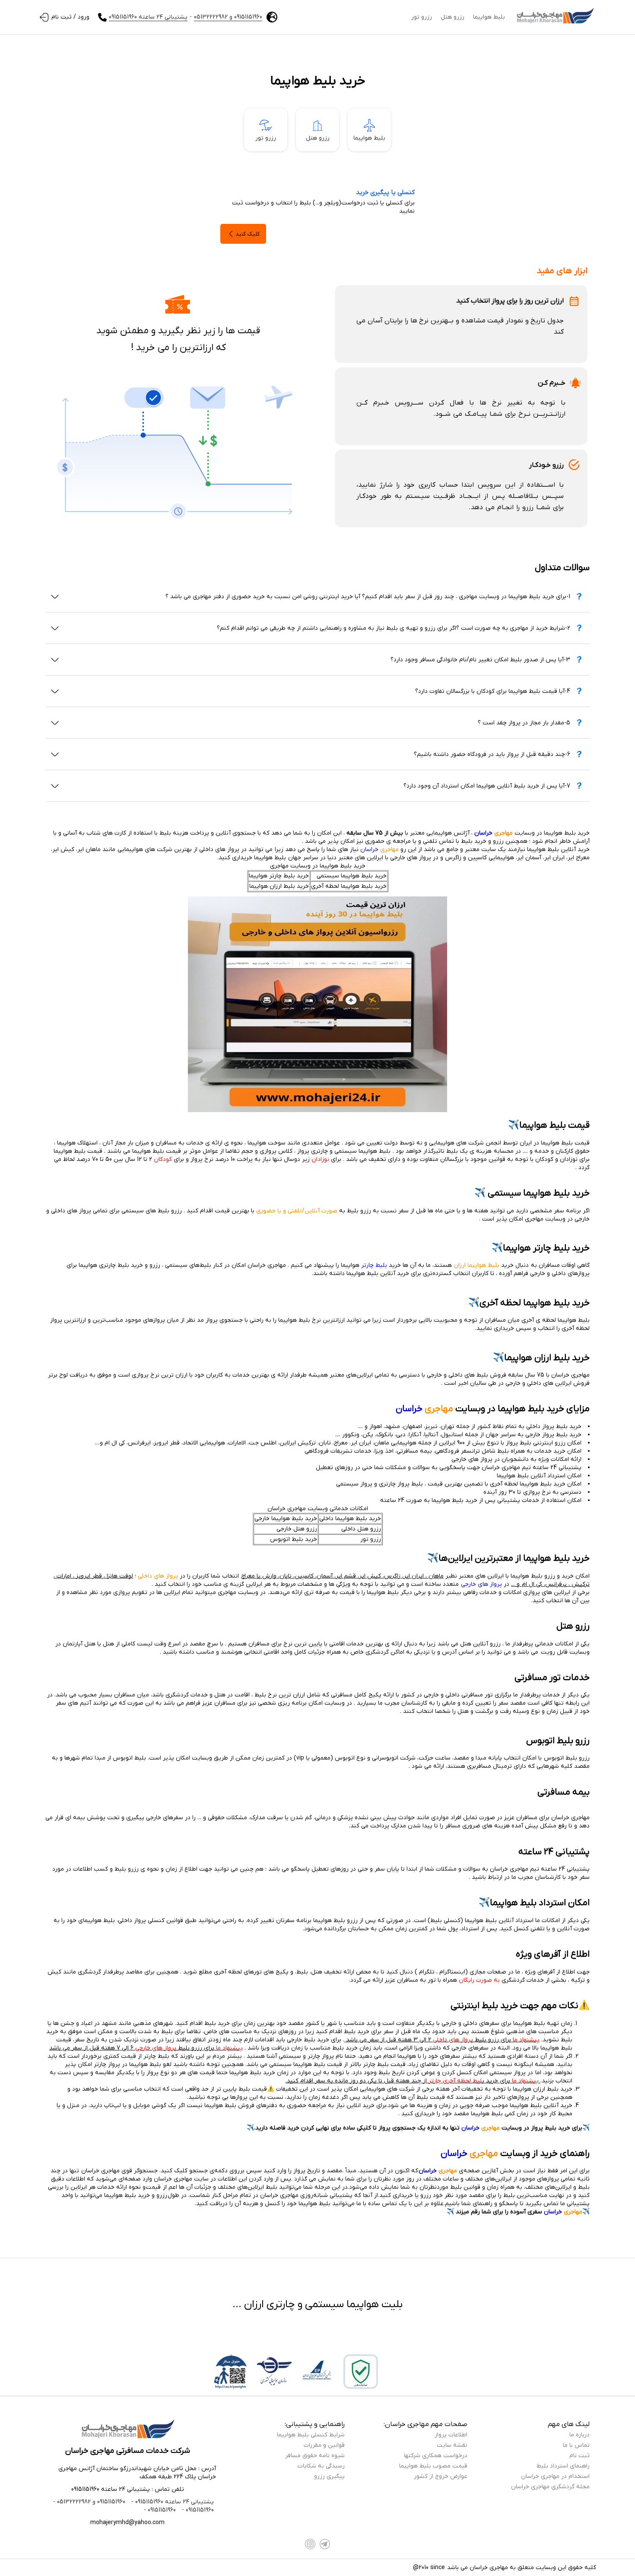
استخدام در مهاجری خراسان (555, 2476)
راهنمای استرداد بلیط (563, 2466)
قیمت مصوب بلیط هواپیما (433, 2466)
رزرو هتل (452, 17)
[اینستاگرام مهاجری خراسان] (310, 2544)
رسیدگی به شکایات (321, 2466)
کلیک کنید (248, 234)
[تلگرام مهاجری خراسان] (325, 2544)
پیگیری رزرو (329, 2476)
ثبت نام (579, 2456)
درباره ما (579, 2435)
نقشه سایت (452, 2445)
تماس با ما (576, 2445)
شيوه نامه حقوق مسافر (315, 2456)
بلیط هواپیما (489, 17)
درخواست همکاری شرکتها (436, 2456)
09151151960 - (197, 2510)
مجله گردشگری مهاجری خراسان (550, 2487)
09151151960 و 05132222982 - (89, 2502)
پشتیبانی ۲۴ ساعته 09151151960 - (172, 2502)
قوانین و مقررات (324, 2445)
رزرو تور (422, 17)
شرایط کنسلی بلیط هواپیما (311, 2435)
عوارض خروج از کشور (441, 2476)
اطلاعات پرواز (451, 2435)
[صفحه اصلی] (555, 17)
